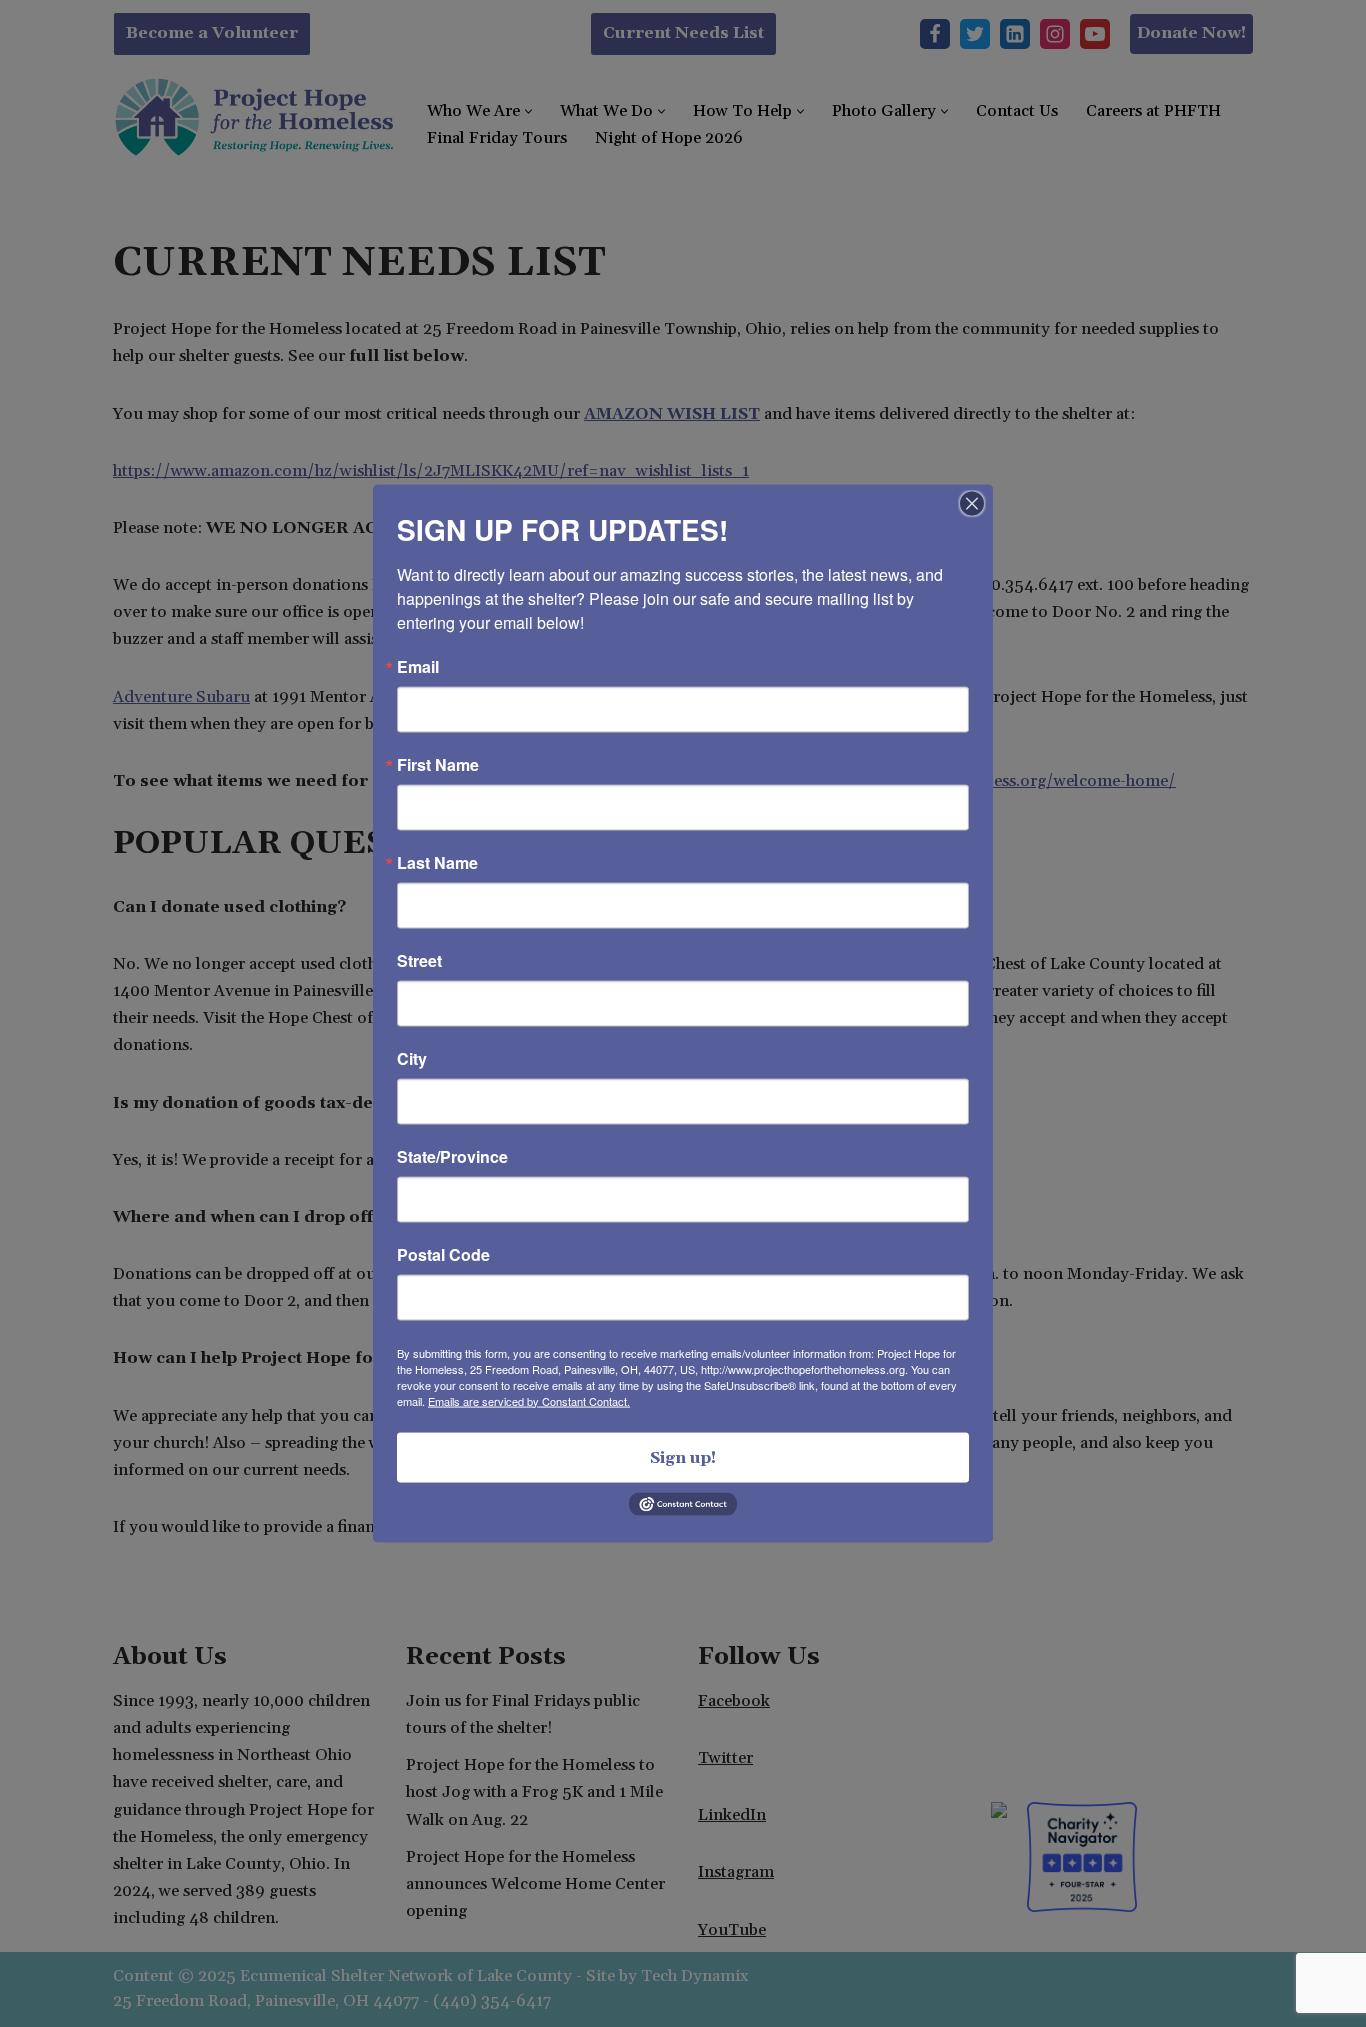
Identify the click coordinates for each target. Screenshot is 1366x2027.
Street (419, 960)
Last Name (437, 862)
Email (418, 666)
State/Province (452, 1156)
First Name (438, 764)
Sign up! (683, 1457)
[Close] (972, 503)
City (412, 1058)
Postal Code (443, 1254)
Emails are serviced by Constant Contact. (529, 1400)
